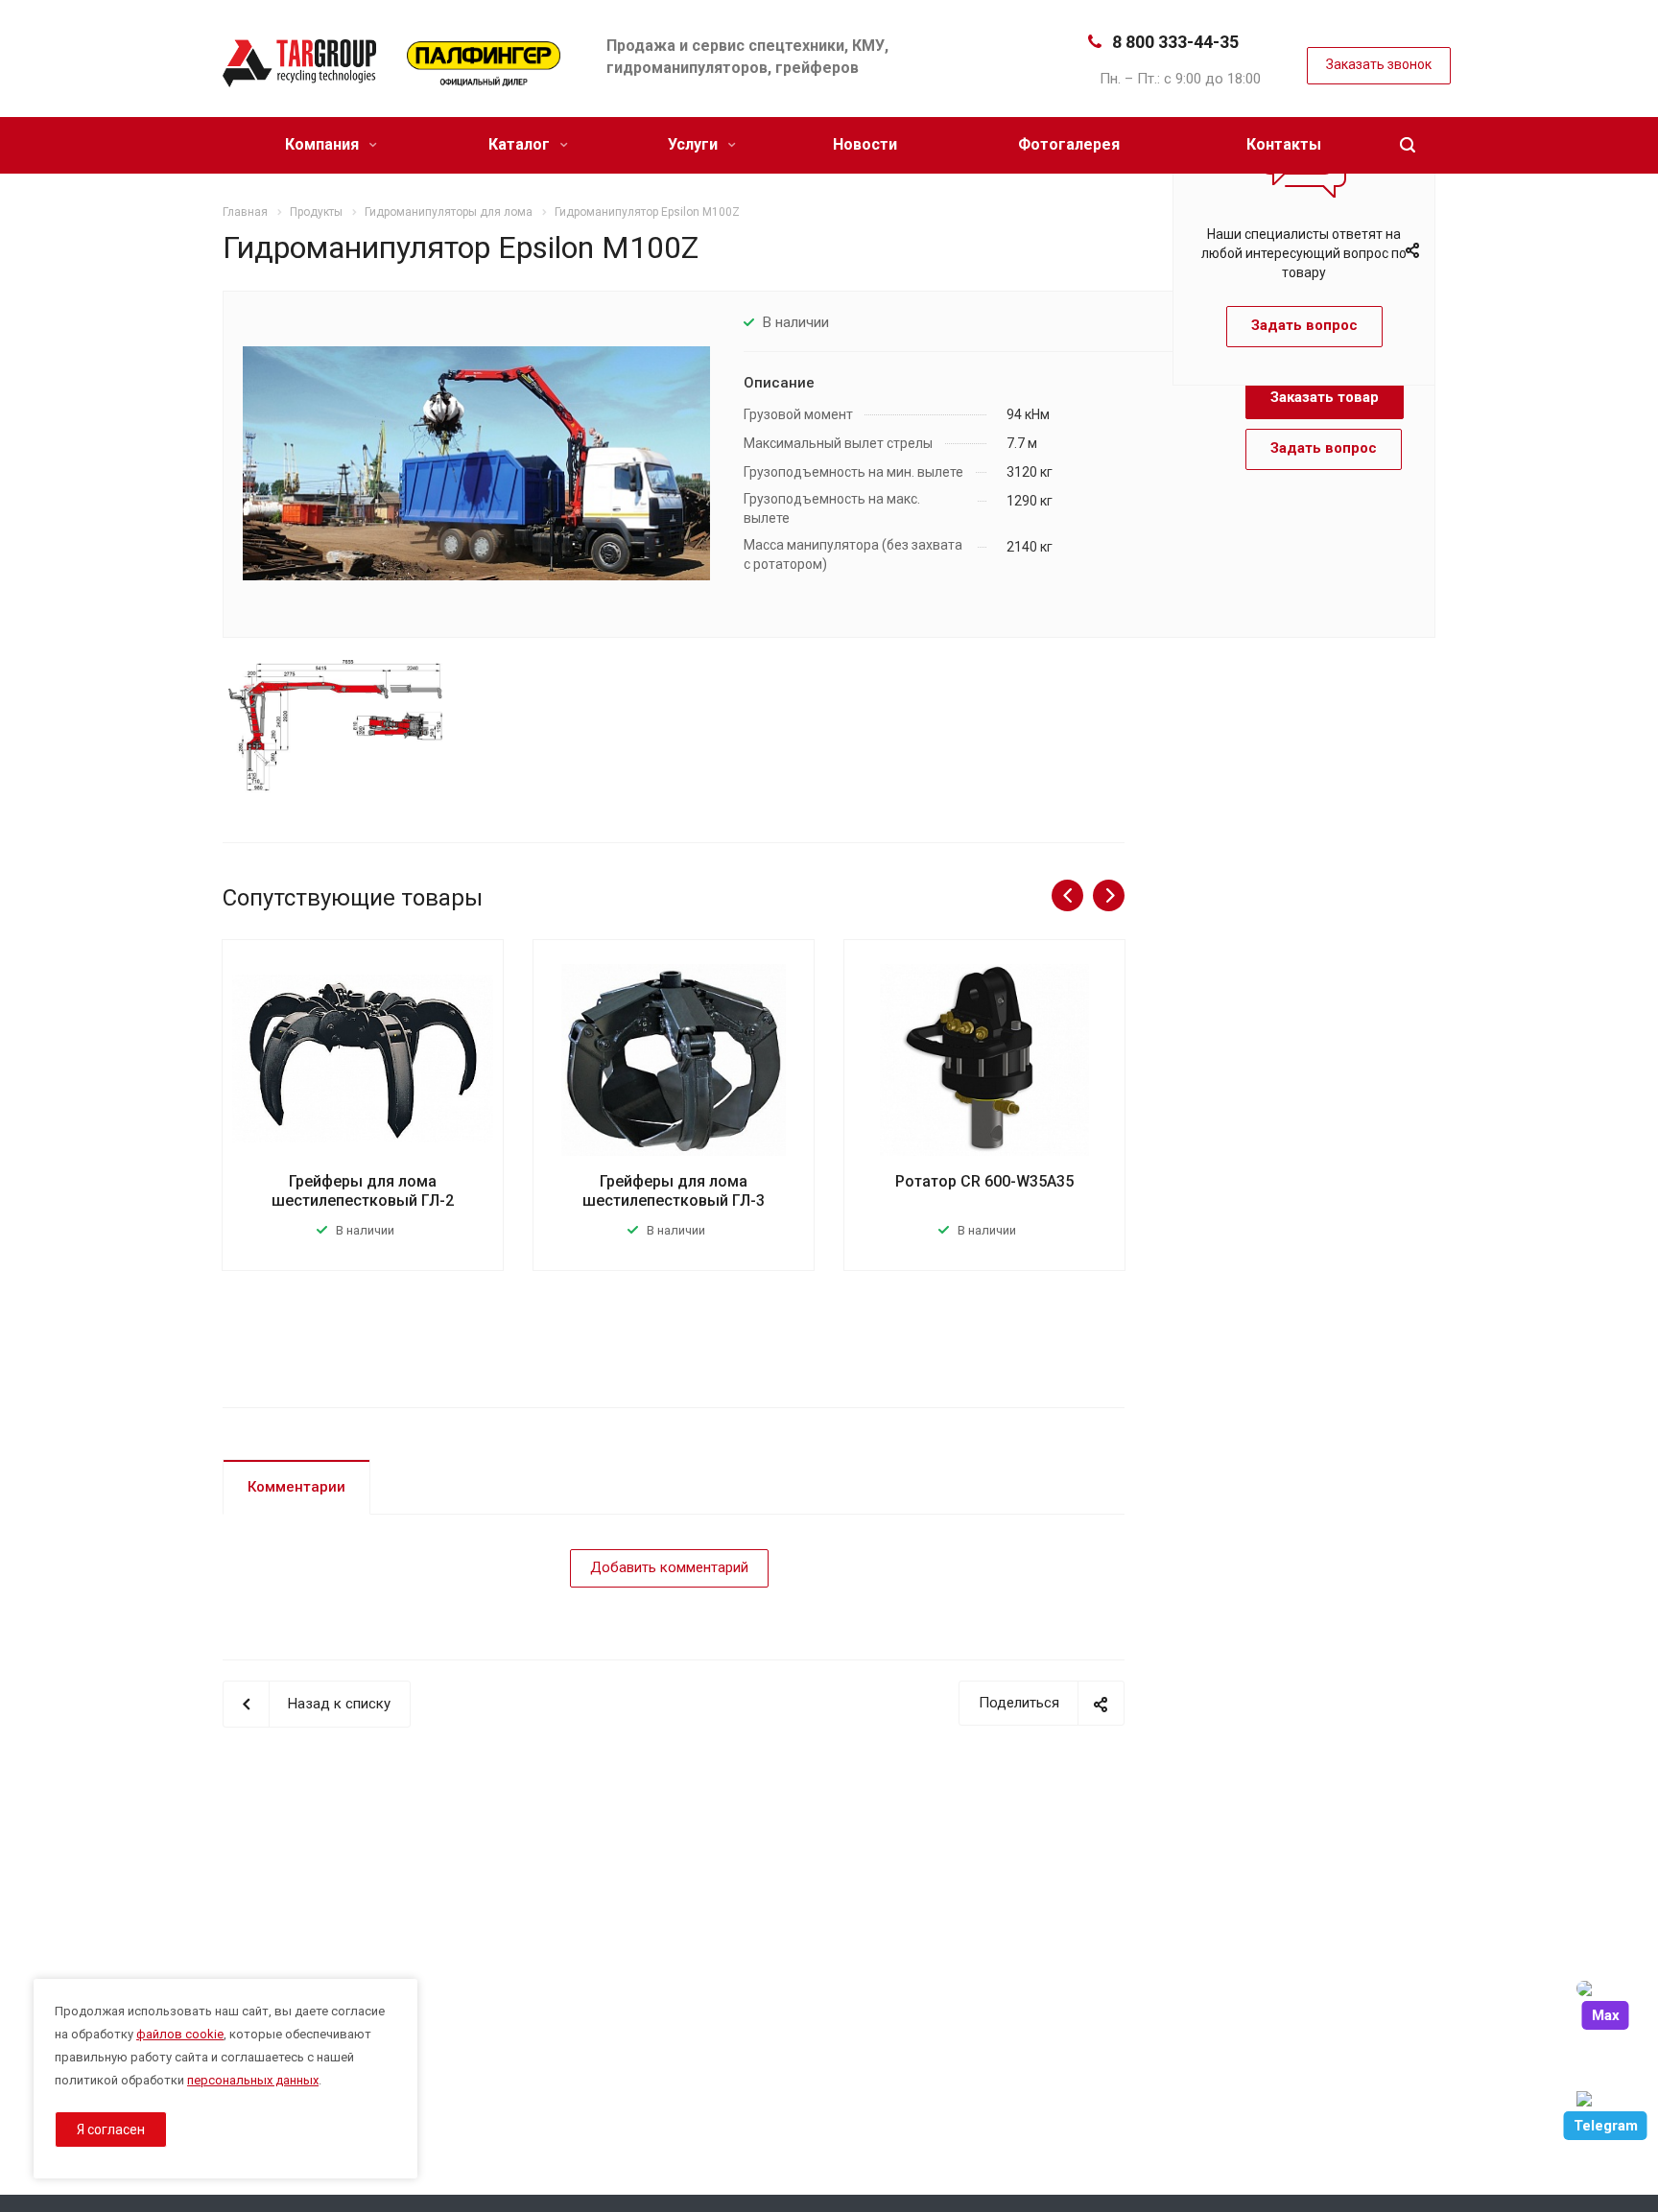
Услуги (695, 144)
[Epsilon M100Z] (476, 462)
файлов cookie (180, 2034)
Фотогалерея (1069, 144)
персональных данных (253, 2080)
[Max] (1605, 1988)
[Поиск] (1408, 145)
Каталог (521, 144)
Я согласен (111, 2130)
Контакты (1284, 144)
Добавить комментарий (669, 1567)
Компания (324, 144)
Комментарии (296, 1487)
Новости (865, 144)
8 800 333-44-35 (1175, 42)
